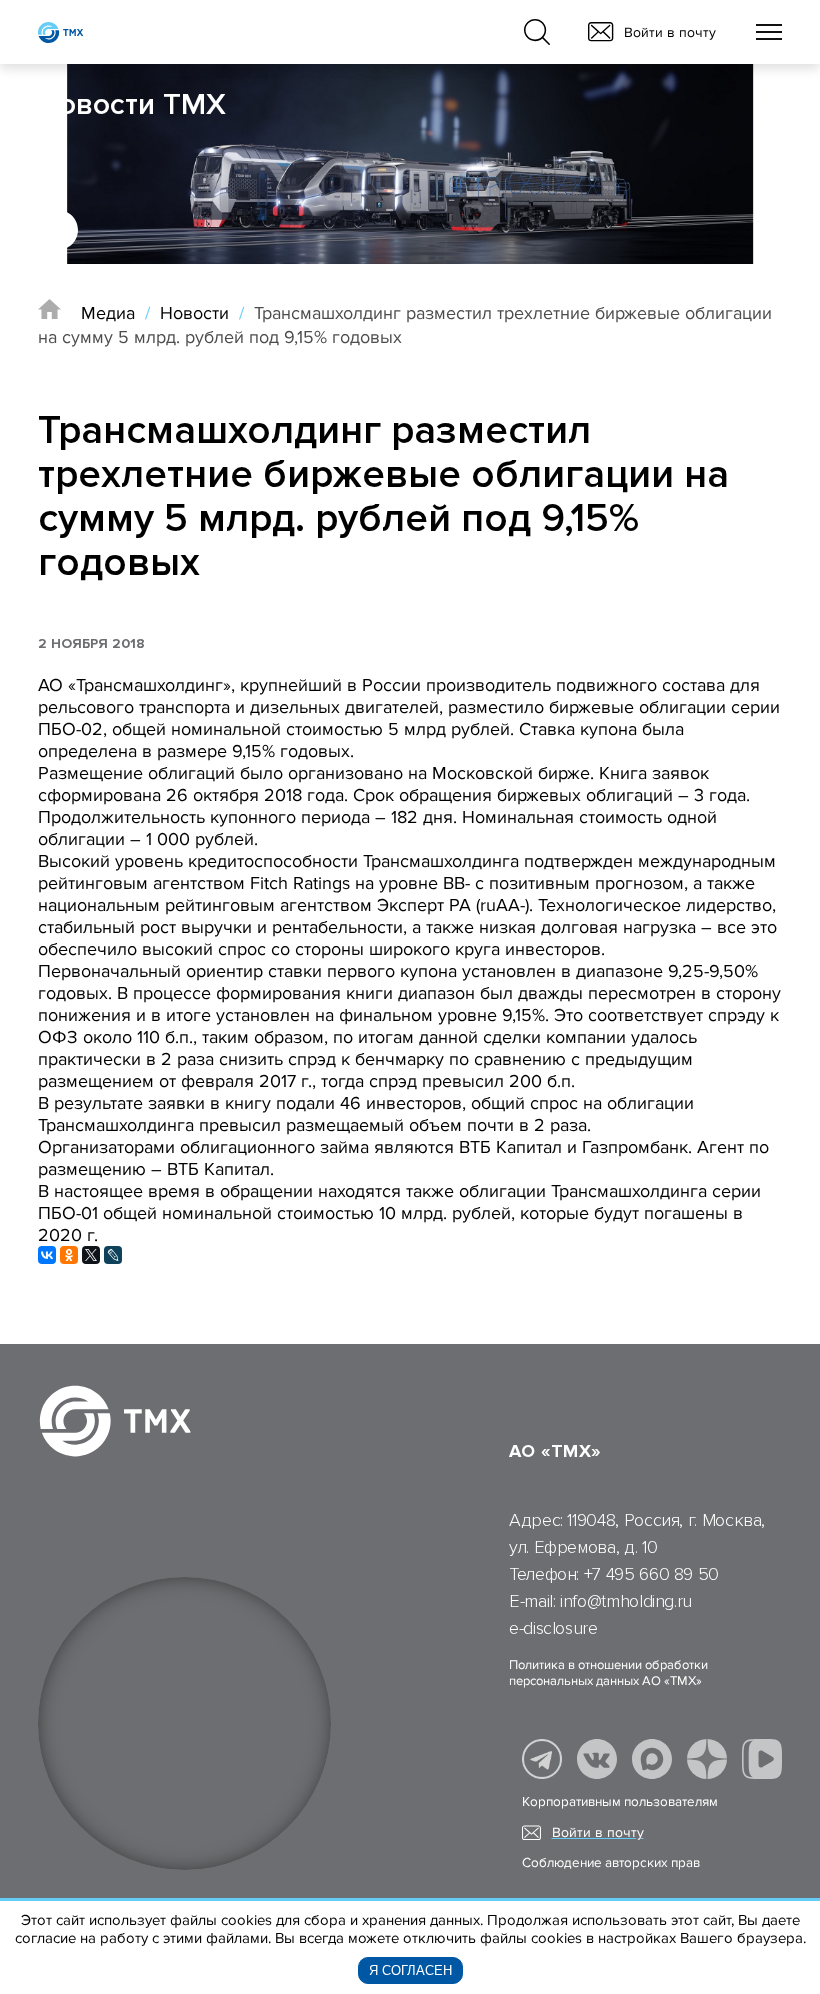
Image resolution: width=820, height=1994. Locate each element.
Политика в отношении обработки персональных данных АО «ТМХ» (608, 1673)
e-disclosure (553, 1628)
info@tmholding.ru (626, 1601)
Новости (194, 313)
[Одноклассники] (69, 1255)
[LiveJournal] (113, 1255)
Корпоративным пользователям (620, 1802)
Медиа (108, 313)
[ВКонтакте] (47, 1255)
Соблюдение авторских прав (611, 1863)
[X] (91, 1255)
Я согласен (410, 1970)
